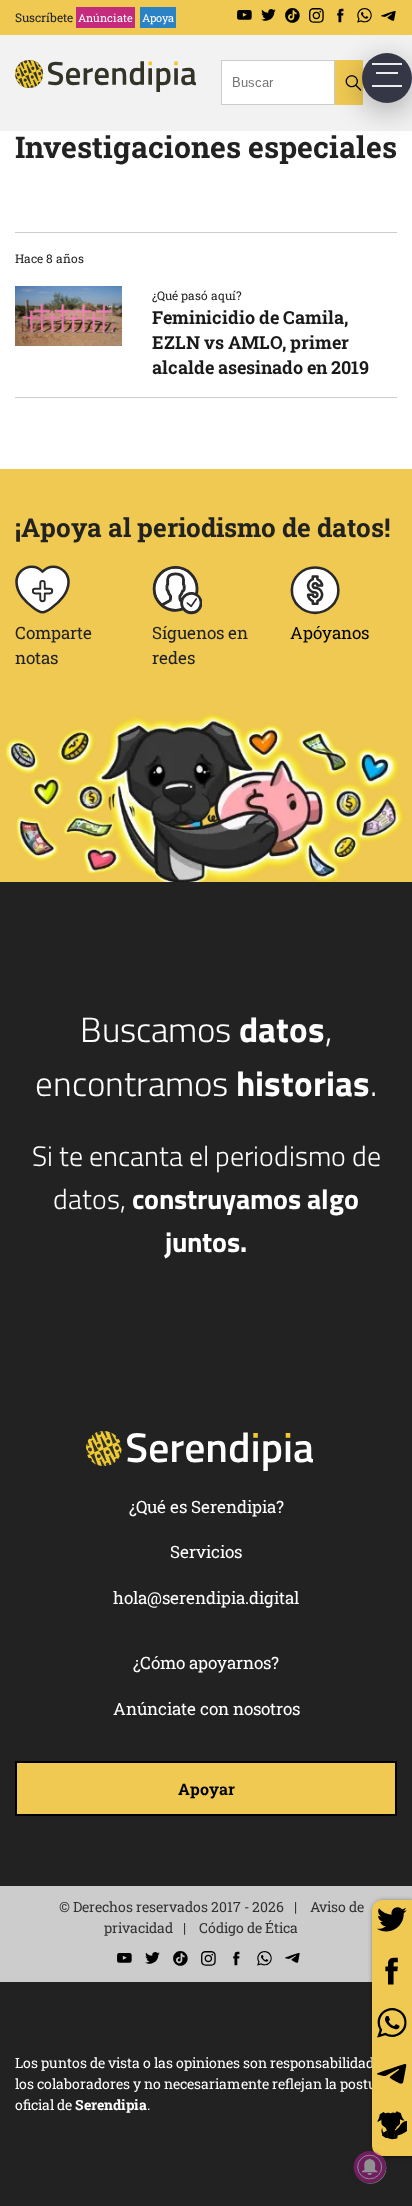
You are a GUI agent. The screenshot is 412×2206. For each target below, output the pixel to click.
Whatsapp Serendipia (364, 15)
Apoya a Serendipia (392, 2128)
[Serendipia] (135, 93)
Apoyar (206, 1788)
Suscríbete (44, 17)
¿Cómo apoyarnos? (206, 1662)
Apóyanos (329, 632)
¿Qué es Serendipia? (206, 1506)
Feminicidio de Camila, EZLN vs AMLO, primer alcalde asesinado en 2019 (260, 342)
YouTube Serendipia (244, 15)
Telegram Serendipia (388, 15)
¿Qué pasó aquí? (197, 295)
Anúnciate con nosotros (206, 1708)
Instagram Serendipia (316, 15)
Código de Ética (248, 1927)
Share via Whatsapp (392, 2023)
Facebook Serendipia (340, 15)
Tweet (392, 1920)
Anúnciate (105, 17)
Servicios (206, 1551)
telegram (392, 2074)
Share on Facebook (392, 1971)
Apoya (158, 17)
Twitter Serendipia (268, 15)
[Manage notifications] (370, 2167)
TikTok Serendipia (292, 15)
